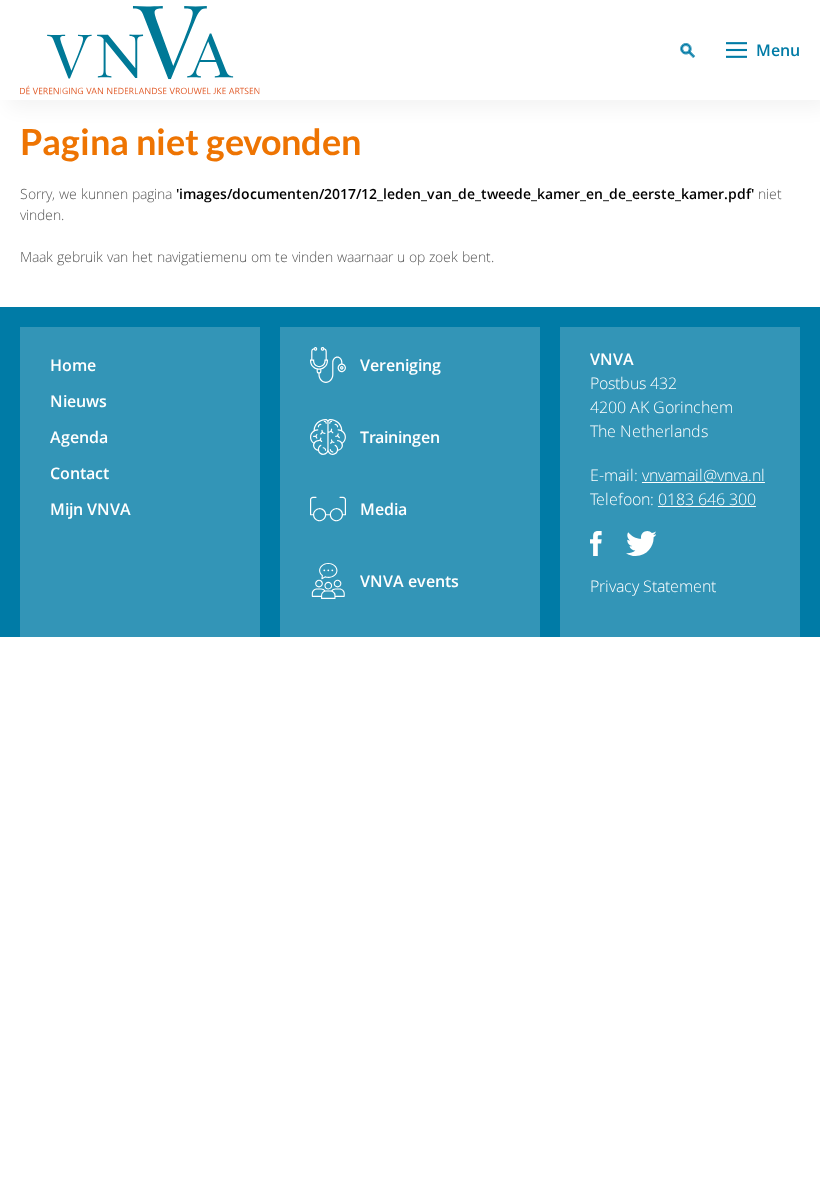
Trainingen (400, 437)
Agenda (79, 437)
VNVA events (409, 581)
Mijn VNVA (90, 509)
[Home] (140, 50)
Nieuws (78, 401)
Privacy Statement (653, 586)
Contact (79, 473)
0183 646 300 (707, 499)
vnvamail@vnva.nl (703, 475)
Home (73, 365)
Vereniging (400, 365)
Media (383, 509)
